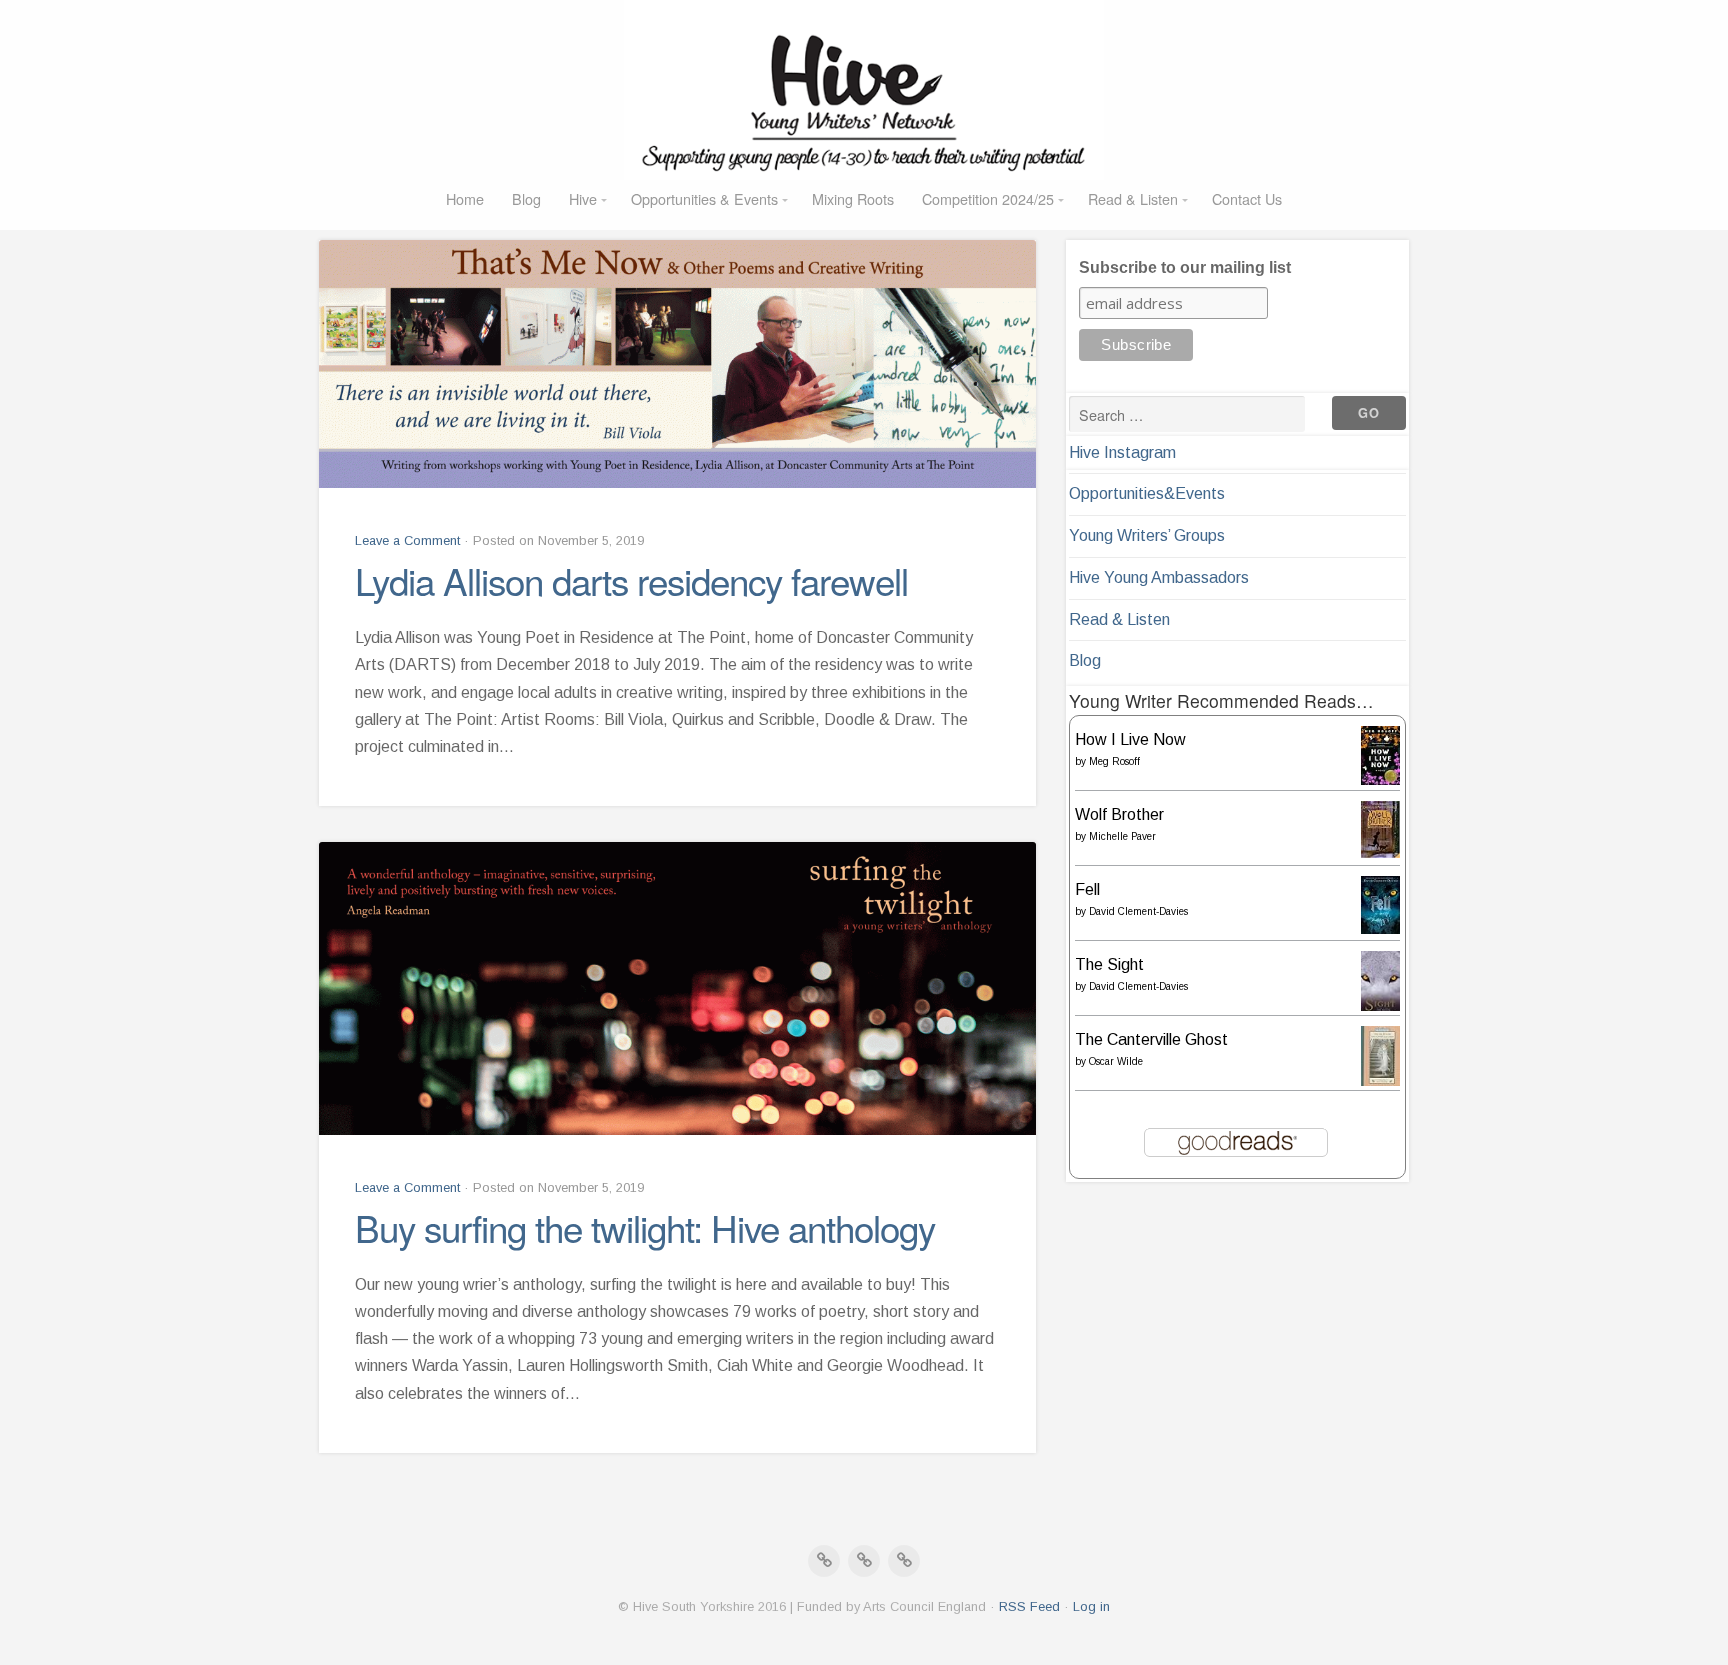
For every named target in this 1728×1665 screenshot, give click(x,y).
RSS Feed (1029, 1606)
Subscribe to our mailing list (1185, 267)
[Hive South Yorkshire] (864, 90)
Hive (583, 198)
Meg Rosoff (1114, 761)
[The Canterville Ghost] (1380, 1083)
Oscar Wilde (1116, 1061)
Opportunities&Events (1147, 493)
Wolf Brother (1119, 814)
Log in (1091, 1606)
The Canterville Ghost (1151, 1039)
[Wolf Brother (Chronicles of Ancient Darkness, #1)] (1380, 852)
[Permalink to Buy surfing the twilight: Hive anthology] (677, 988)
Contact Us (1247, 198)
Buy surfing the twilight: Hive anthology (645, 1227)
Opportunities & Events (704, 198)
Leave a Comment (407, 540)
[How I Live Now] (1380, 779)
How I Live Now (1130, 739)
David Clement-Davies (1138, 911)
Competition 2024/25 (988, 198)
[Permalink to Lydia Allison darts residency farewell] (677, 364)
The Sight (1109, 964)
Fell (1087, 889)
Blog (526, 198)
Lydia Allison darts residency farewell (631, 580)
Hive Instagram (1122, 452)
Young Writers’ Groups (1147, 535)
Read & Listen (1133, 198)
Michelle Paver (1122, 836)
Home (465, 198)
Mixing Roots (853, 198)
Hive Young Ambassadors (1159, 577)
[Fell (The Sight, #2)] (1380, 928)
